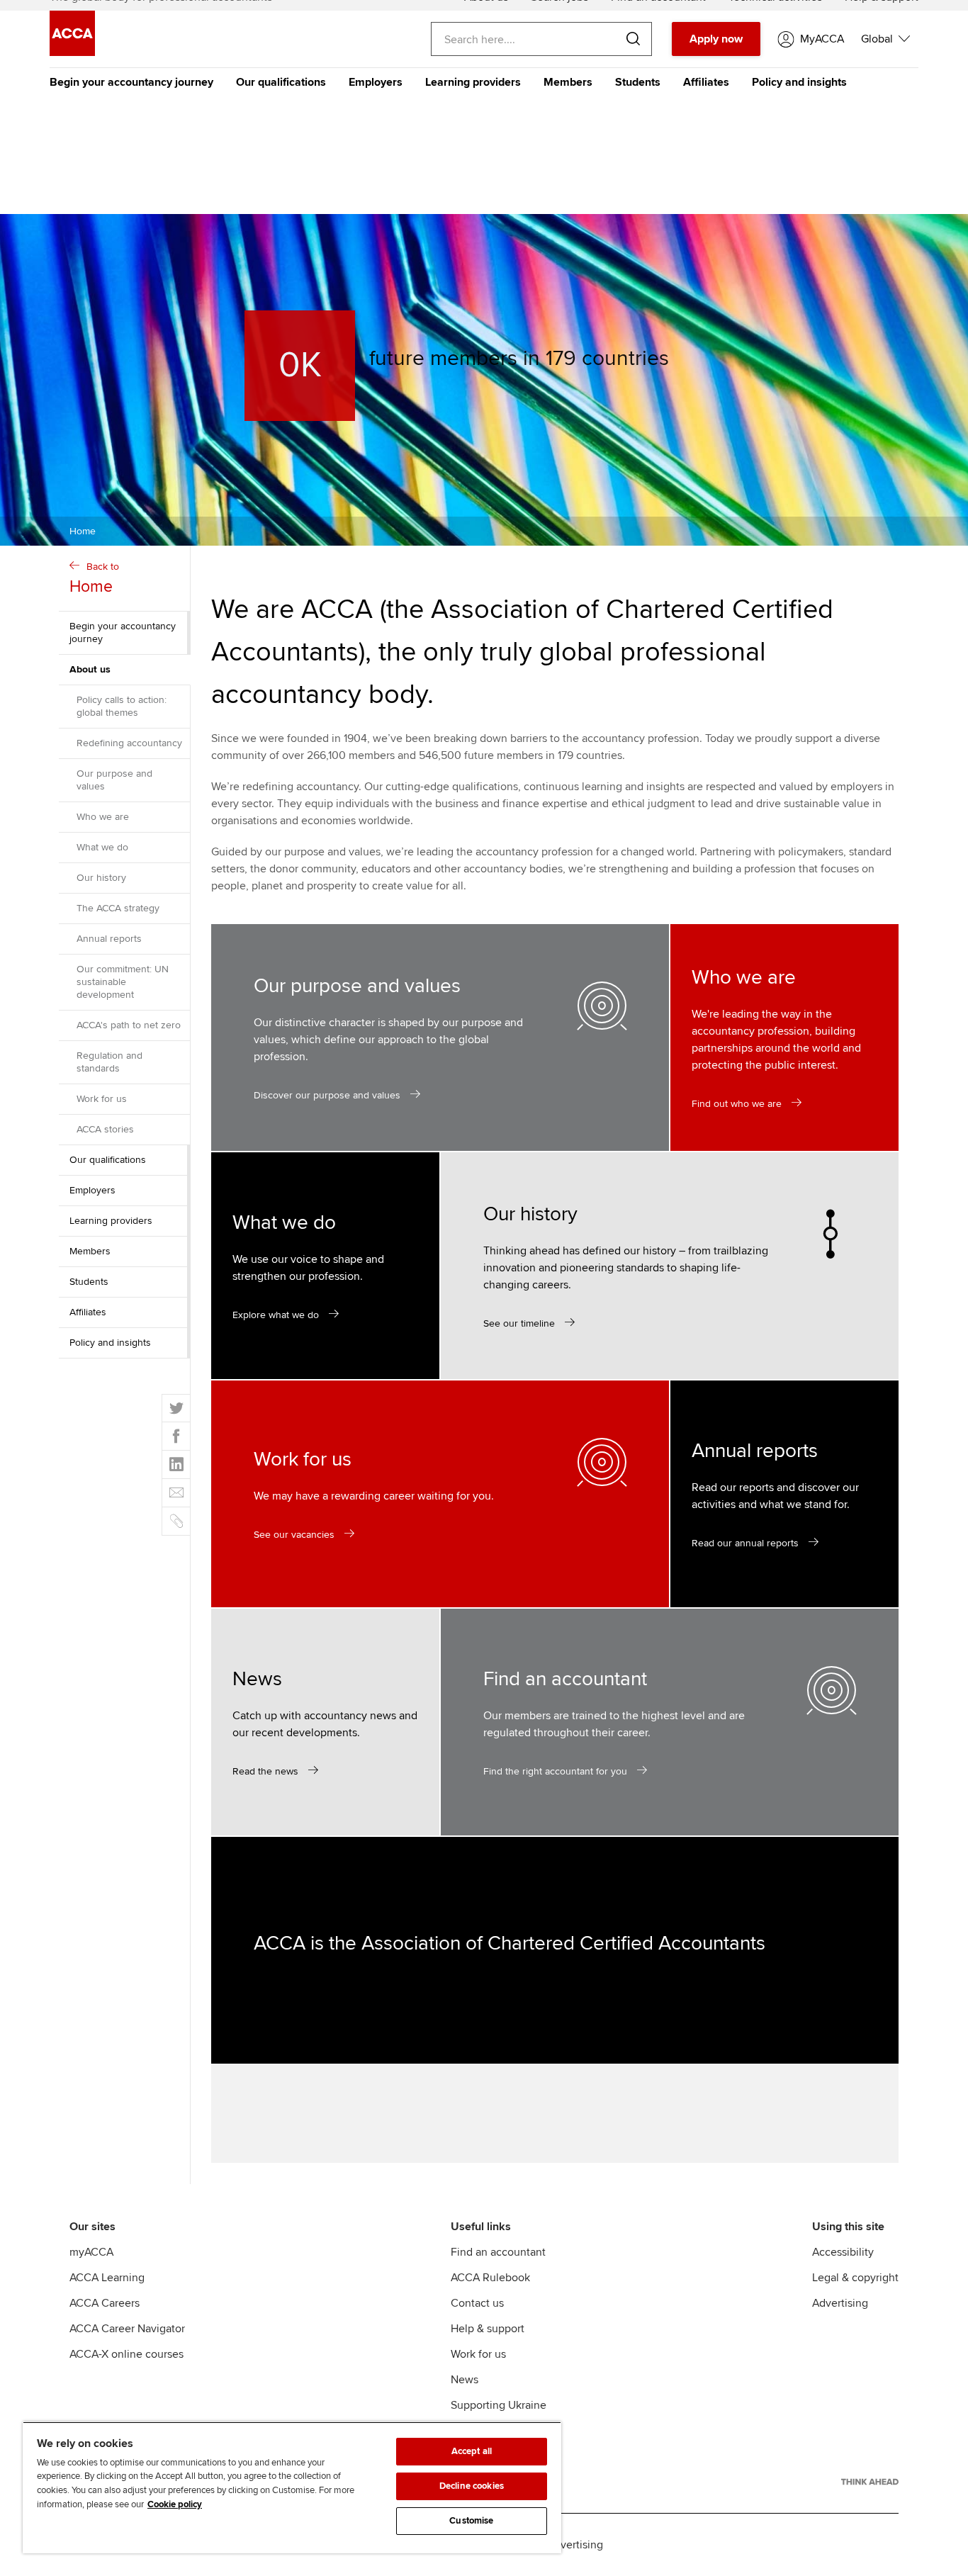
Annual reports (109, 939)
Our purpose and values (114, 780)
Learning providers (473, 82)
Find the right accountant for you (555, 1771)
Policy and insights (799, 82)
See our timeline (519, 1323)
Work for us (102, 1099)
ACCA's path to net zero (129, 1025)
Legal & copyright (855, 2278)
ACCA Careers (105, 2303)
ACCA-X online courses (126, 2354)
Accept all (472, 2451)
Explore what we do (276, 1315)
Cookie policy (175, 2504)
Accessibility (843, 2252)
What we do (102, 847)
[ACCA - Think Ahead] (870, 2482)
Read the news (265, 1771)
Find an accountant (498, 2252)
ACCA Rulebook (490, 2278)
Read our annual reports (745, 1543)
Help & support (488, 2329)
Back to (94, 579)
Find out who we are (737, 1104)
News (465, 2380)
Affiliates (706, 82)
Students (638, 82)
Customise (471, 2521)
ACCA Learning (107, 2278)
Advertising (840, 2303)
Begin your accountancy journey (131, 82)
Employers (376, 82)
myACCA (91, 2252)
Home (83, 531)
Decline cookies (472, 2486)
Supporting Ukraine (499, 2405)
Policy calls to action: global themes (122, 706)
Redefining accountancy (129, 743)
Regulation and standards (109, 1062)
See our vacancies (294, 1535)
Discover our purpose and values (327, 1095)
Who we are (103, 817)
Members (568, 82)
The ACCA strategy (118, 908)
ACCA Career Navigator (127, 2329)
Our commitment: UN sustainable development (123, 982)
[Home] (72, 52)
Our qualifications (281, 82)
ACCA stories (105, 1129)
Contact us (477, 2303)
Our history (101, 878)
